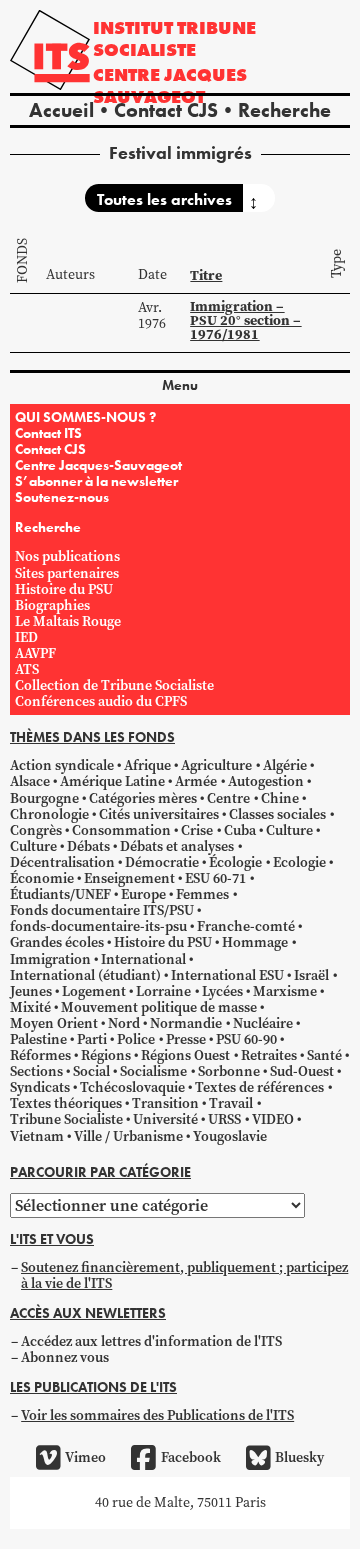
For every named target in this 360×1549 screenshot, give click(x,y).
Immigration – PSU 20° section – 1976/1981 (245, 320)
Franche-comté (246, 926)
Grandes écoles (57, 942)
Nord (124, 1023)
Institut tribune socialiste (174, 38)
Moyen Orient (54, 1023)
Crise (197, 830)
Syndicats (40, 1087)
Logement (94, 991)
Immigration (50, 959)
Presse (186, 1039)
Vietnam (37, 1136)
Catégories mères (143, 798)
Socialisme (153, 1071)
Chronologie (49, 814)
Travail (231, 1103)
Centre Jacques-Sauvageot (98, 465)
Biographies (52, 605)
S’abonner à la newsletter (96, 481)
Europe (143, 894)
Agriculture (216, 765)
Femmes (202, 894)
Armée (196, 781)
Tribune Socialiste (66, 1119)
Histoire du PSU (64, 589)
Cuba (240, 830)
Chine (280, 798)
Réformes (40, 1055)
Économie (42, 878)
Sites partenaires (67, 573)
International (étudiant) (85, 975)
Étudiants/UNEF (60, 894)
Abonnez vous (65, 1357)
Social (91, 1071)
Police (136, 1039)
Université (165, 1119)
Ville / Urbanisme (128, 1136)
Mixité (30, 1007)
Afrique (147, 765)
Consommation (121, 830)
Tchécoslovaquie (132, 1087)
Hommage (255, 942)
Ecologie (299, 862)
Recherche (284, 110)
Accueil (61, 110)
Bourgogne (44, 798)
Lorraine (163, 991)
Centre (228, 798)
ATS (27, 669)
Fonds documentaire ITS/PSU (102, 910)
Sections (36, 1071)
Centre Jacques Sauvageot (170, 85)
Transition (165, 1103)
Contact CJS (166, 110)
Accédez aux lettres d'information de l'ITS (151, 1341)
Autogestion (266, 781)
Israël (311, 975)
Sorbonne (229, 1071)
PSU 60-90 (246, 1039)
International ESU (227, 975)
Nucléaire (263, 1023)
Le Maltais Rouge (68, 621)
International (143, 959)
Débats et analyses (177, 846)
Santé (324, 1055)
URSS (224, 1119)
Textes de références (259, 1087)
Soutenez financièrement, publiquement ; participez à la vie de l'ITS (184, 1275)
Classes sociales (277, 814)
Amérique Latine (112, 781)
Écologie (235, 862)
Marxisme (285, 991)
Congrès (36, 830)
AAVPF (35, 653)
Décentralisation (62, 862)
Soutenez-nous (62, 497)
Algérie (285, 765)
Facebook (190, 1457)
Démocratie (162, 862)
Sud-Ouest (302, 1071)
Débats (88, 846)
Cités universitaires (159, 814)
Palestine (38, 1039)
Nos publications (67, 556)
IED (26, 637)
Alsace (30, 781)
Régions (106, 1055)
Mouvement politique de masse (159, 1007)
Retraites (269, 1055)
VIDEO (273, 1119)
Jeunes (31, 991)
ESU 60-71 (215, 878)
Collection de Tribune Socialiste (114, 685)
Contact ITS (48, 433)
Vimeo (85, 1457)
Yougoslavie (230, 1136)
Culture (289, 830)
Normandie (186, 1023)
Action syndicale (62, 765)
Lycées (222, 991)
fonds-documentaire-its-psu (98, 926)
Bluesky (299, 1457)
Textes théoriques (66, 1103)
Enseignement (129, 878)
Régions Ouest (185, 1055)
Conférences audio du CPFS (101, 701)
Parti (92, 1039)
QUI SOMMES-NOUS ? (85, 417)
